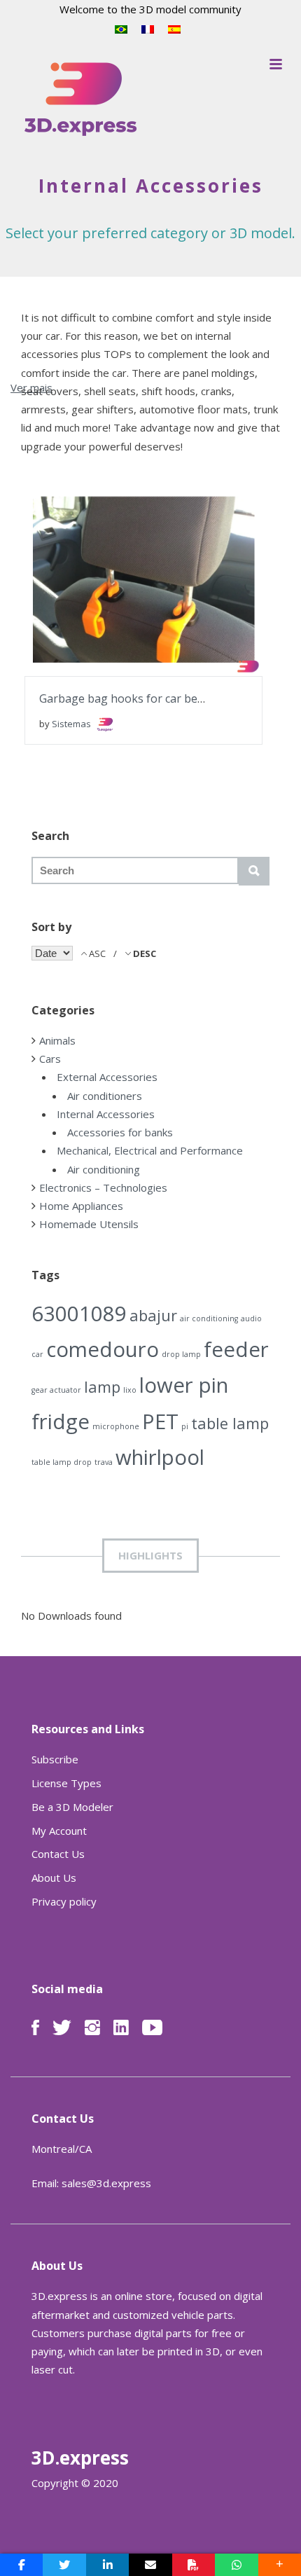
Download (109, 571)
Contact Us (58, 1854)
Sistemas (72, 724)
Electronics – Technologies (103, 1187)
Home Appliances (81, 1206)
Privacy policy (64, 1901)
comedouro (103, 1349)
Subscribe (55, 1759)
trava (104, 1462)
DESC (143, 953)
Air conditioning (104, 1169)
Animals (57, 1040)
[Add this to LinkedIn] (107, 2565)
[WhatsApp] (236, 2565)
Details (190, 570)
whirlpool (160, 1457)
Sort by (51, 927)
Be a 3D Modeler (72, 1807)
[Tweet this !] (64, 2565)
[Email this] (150, 2565)
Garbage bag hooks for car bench (128, 698)
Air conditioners (105, 1096)
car (37, 1354)
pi (185, 1426)
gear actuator (56, 1390)
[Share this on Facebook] (21, 2565)
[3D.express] (80, 100)
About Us (54, 1878)
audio (251, 1318)
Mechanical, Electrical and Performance (150, 1150)
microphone (116, 1426)
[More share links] (280, 2565)
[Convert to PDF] (194, 2565)
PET (160, 1421)
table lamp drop (62, 1462)
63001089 (79, 1314)
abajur (153, 1315)
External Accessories (107, 1077)
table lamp (230, 1423)
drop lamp (181, 1354)
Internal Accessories (106, 1114)
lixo (130, 1390)
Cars (50, 1059)
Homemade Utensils (89, 1224)
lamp (102, 1387)
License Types (66, 1783)
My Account (59, 1831)
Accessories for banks (120, 1132)
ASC (97, 953)
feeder (236, 1349)
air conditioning (209, 1318)
